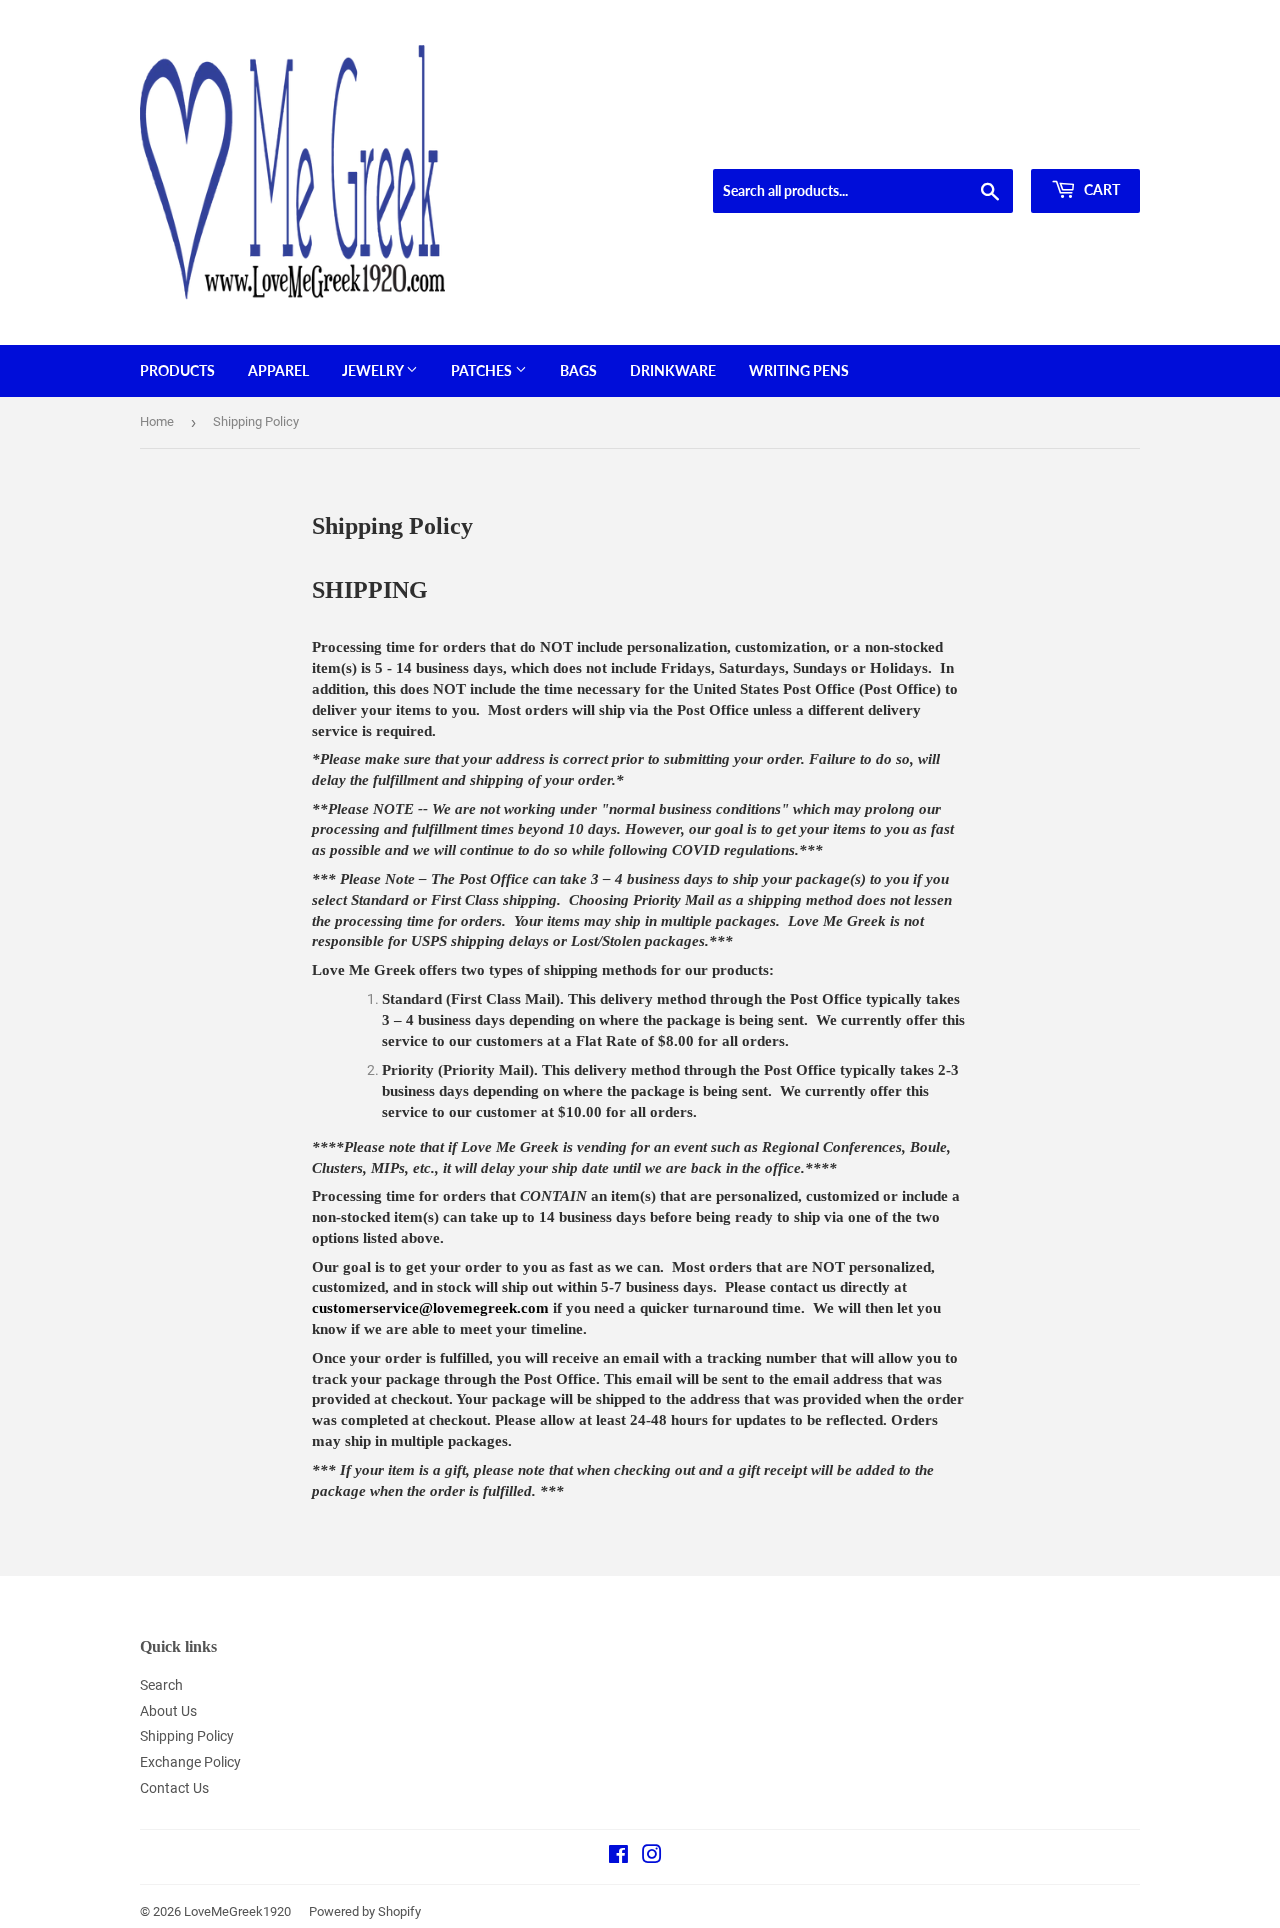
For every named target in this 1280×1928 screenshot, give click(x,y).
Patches (483, 370)
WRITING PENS (799, 370)
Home (157, 421)
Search (161, 1685)
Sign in (996, 144)
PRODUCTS (177, 370)
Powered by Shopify (365, 1911)
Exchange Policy (190, 1762)
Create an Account (1091, 144)
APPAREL (278, 370)
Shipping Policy (187, 1736)
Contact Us (174, 1788)
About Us (168, 1711)
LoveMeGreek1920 (237, 1911)
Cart (1100, 189)
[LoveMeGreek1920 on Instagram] (652, 1857)
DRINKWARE (673, 370)
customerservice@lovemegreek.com (430, 1308)
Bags (578, 370)
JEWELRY (374, 370)
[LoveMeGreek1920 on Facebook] (618, 1857)
